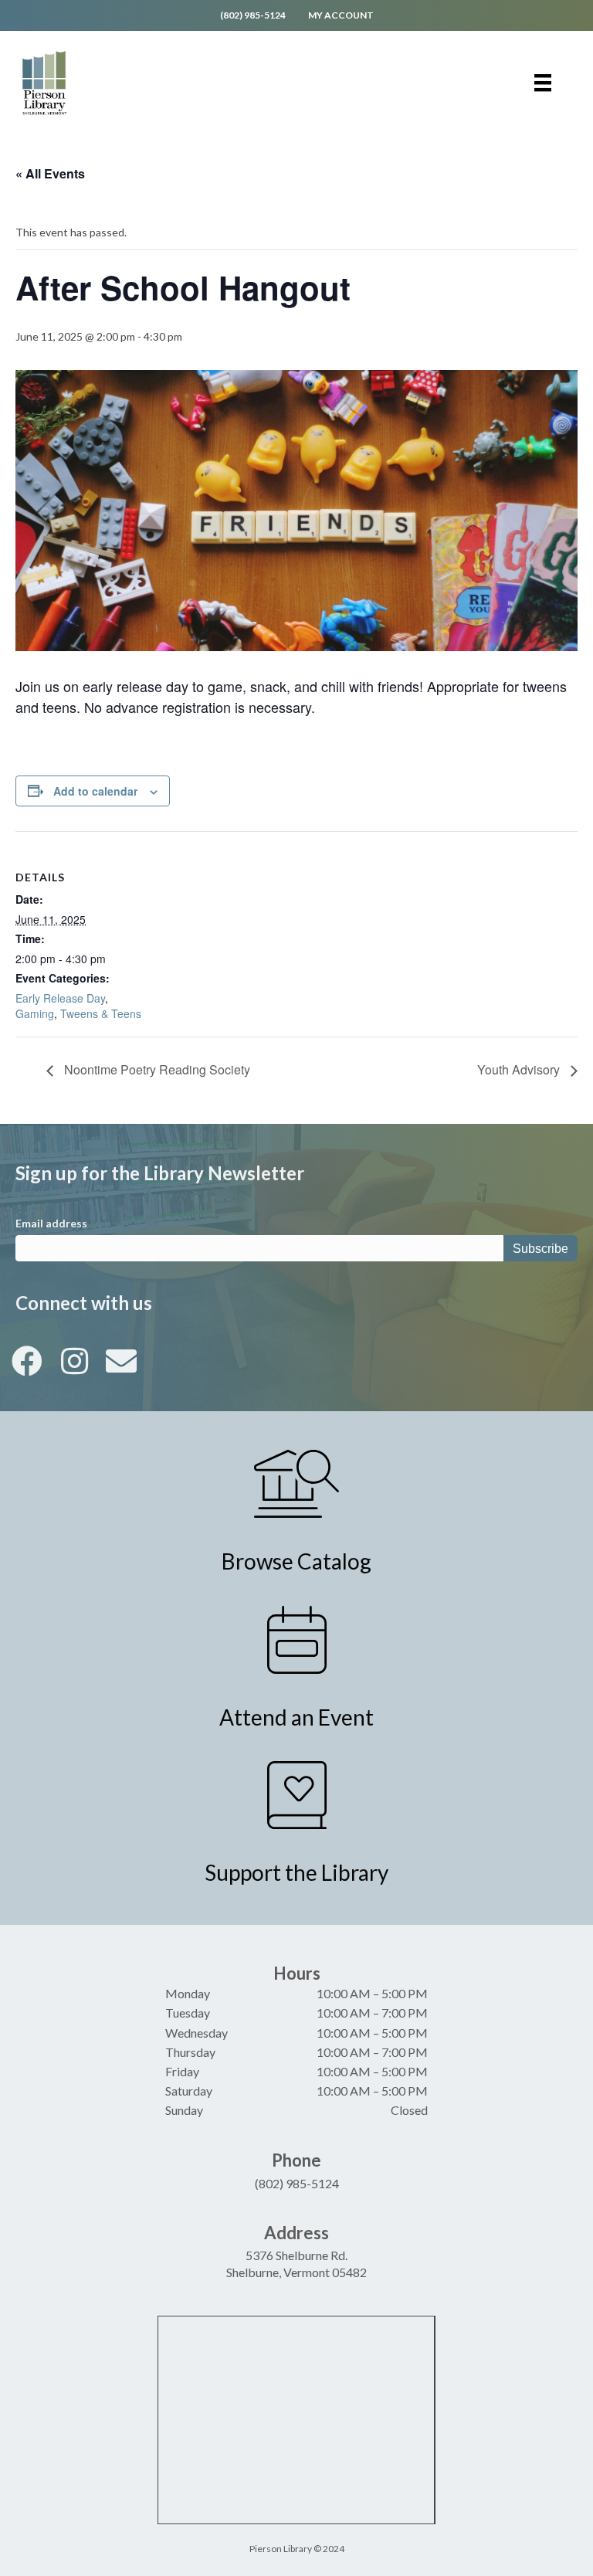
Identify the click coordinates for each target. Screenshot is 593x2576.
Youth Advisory (520, 1069)
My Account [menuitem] (341, 15)
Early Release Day (60, 998)
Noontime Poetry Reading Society (156, 1069)
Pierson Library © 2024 (297, 2549)
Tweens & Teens (101, 1013)
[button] (27, 1361)
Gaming (35, 1013)
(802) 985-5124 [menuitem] (253, 15)
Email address (51, 1223)
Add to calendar (95, 791)
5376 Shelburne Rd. (296, 2255)
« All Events (50, 173)
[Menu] (543, 83)
